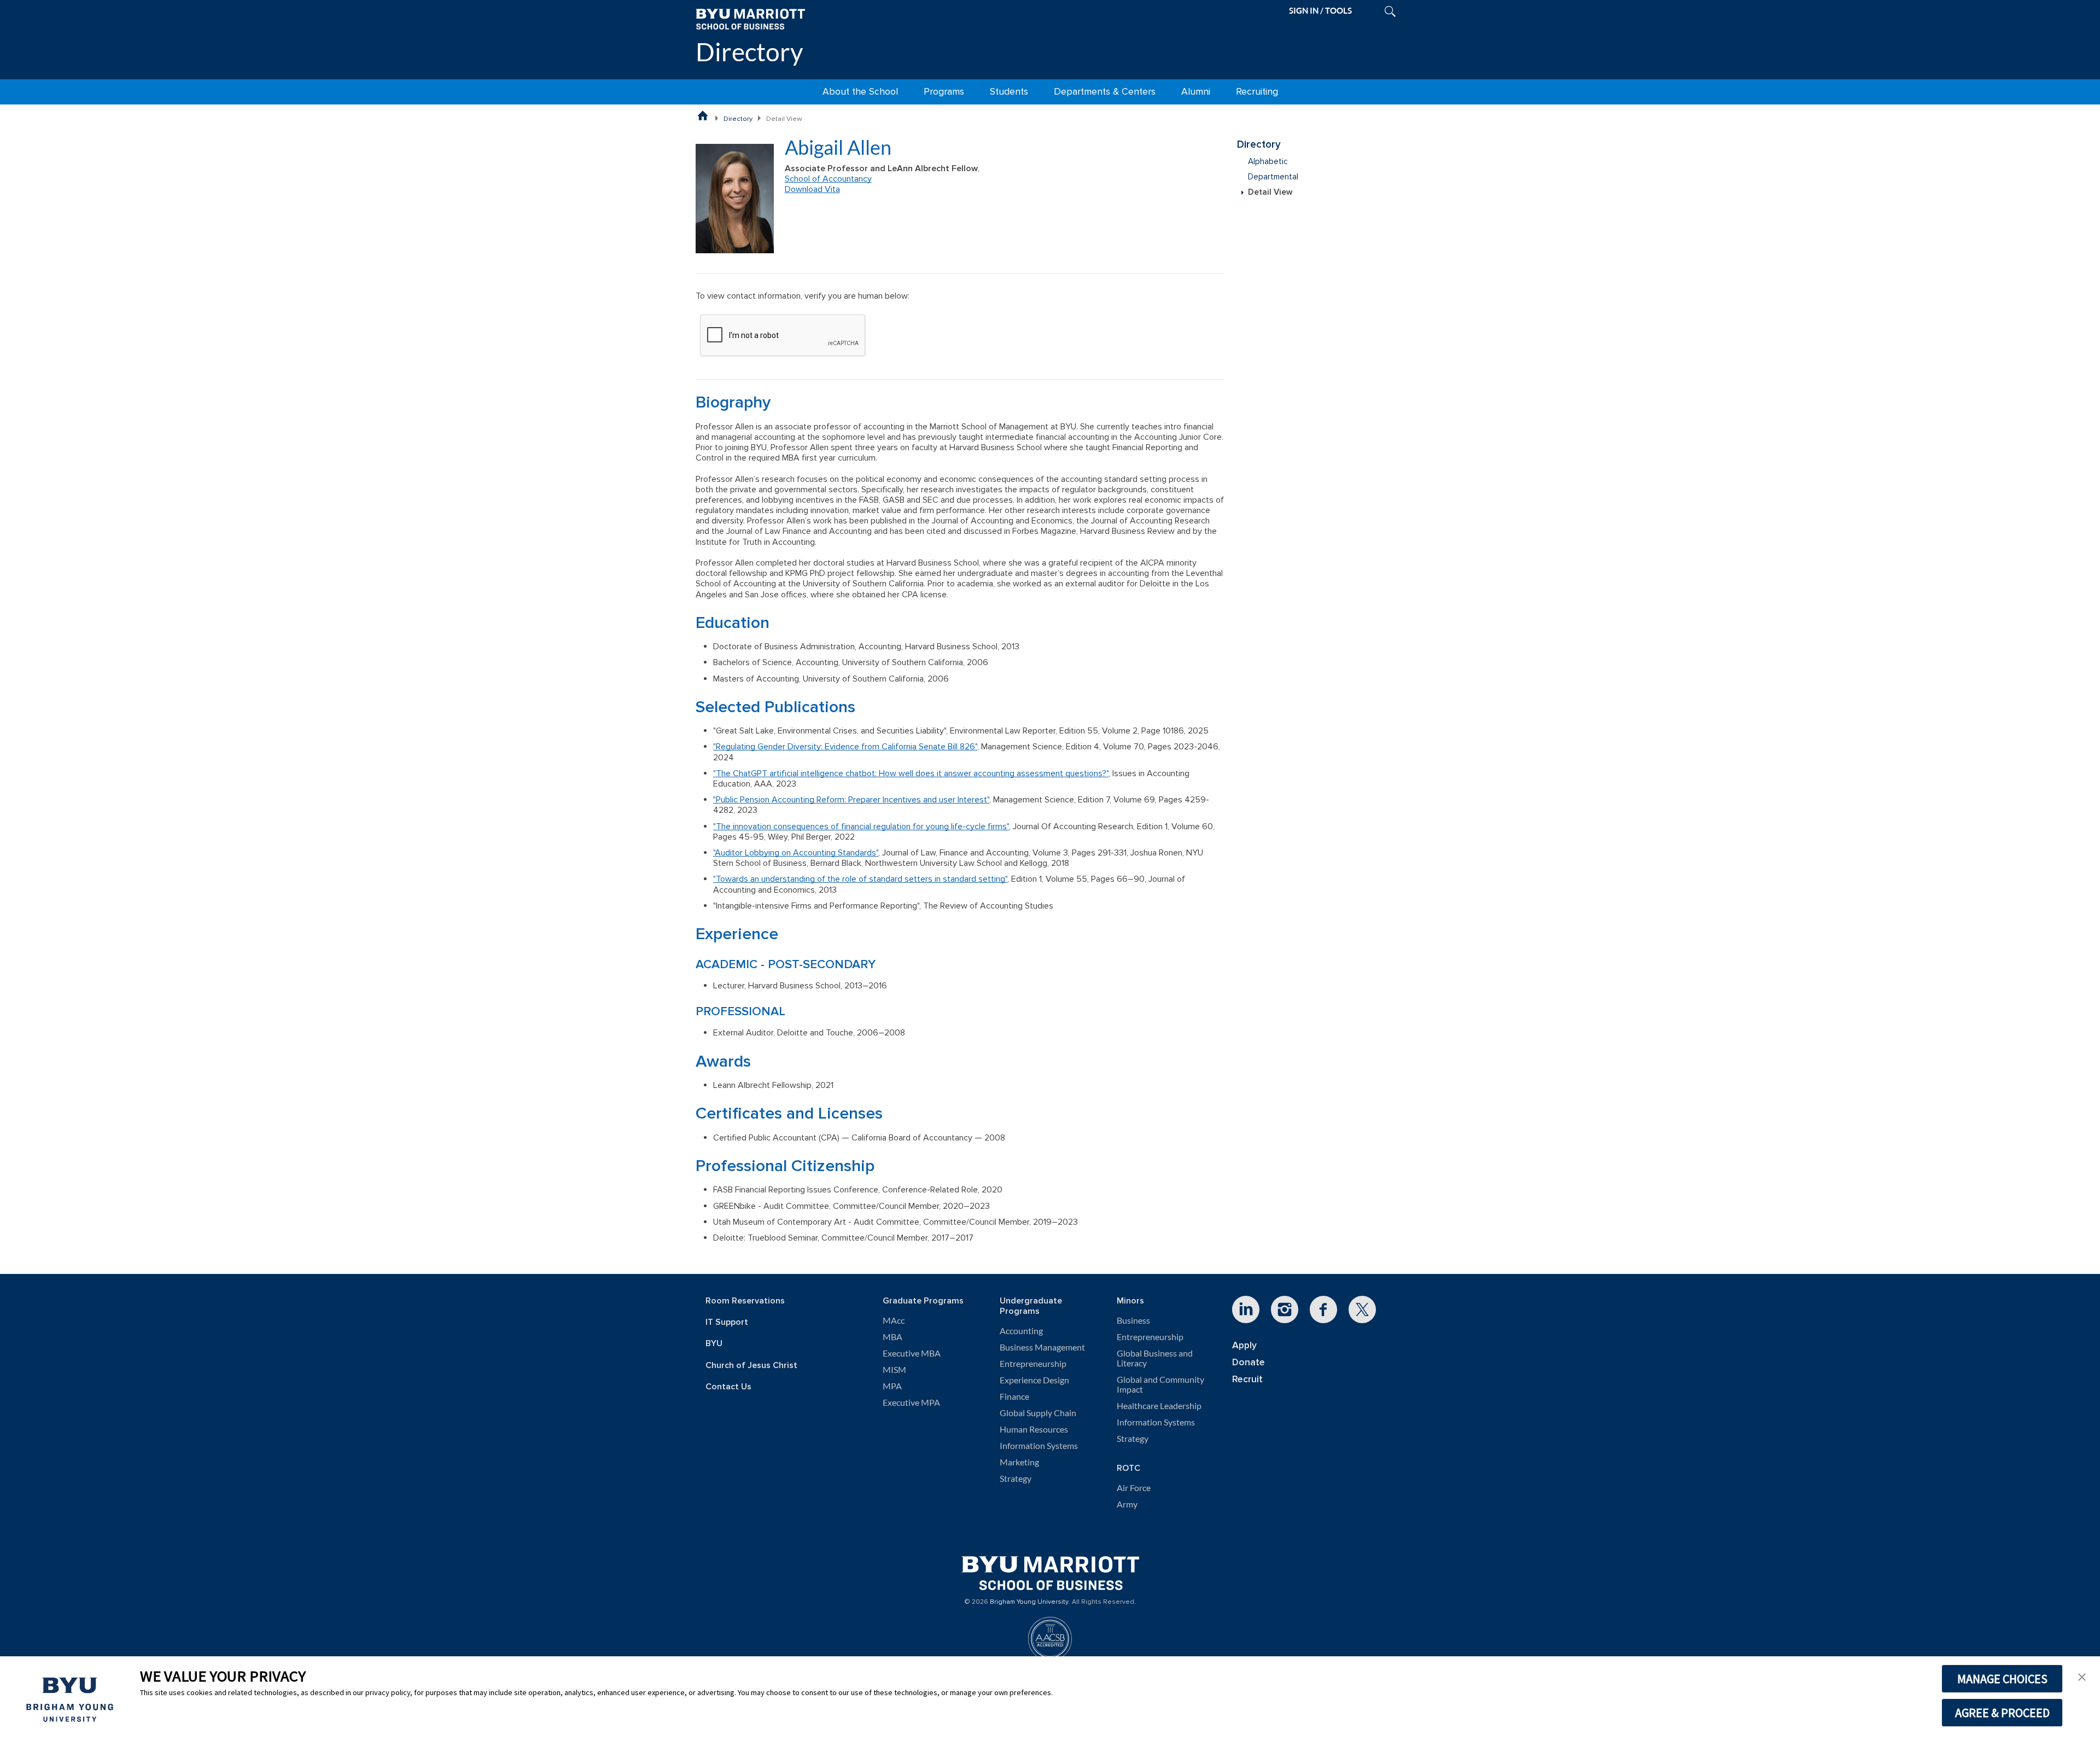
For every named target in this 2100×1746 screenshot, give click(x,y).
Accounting (1021, 1331)
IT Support (727, 1322)
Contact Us (728, 1387)
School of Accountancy (828, 179)
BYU (714, 1344)
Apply (1244, 1345)
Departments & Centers (1105, 92)
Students (1009, 92)
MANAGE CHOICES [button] (2002, 1679)
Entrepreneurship (1033, 1364)
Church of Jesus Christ (751, 1366)
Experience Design (1034, 1380)
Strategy (1016, 1479)
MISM (894, 1370)
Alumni (1196, 92)
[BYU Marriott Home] (750, 18)
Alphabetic (1268, 162)
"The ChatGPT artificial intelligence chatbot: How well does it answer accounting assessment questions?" (911, 773)
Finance (1014, 1396)
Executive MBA (912, 1353)
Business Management (1042, 1347)
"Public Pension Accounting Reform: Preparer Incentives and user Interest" (851, 800)
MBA (892, 1337)
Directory (749, 52)
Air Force (1134, 1488)
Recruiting (1257, 92)
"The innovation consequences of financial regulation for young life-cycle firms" (861, 827)
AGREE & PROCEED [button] (2002, 1713)
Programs (944, 92)
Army (1127, 1504)
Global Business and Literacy (1155, 1358)
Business (1133, 1320)
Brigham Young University (1029, 1602)
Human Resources (1034, 1429)
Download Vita (812, 189)
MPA (892, 1386)
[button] (2082, 1676)
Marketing (1019, 1462)
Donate (1249, 1362)
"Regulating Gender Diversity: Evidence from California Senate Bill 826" (845, 747)
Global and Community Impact (1160, 1384)
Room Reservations (745, 1301)
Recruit (1247, 1379)
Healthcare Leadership (1159, 1406)
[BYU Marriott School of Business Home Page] (703, 115)
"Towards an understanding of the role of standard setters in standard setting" (860, 879)
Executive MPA (911, 1402)
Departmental (1273, 177)
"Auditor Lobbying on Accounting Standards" (796, 853)
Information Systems (1039, 1446)
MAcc (894, 1320)
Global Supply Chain (1038, 1413)
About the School (860, 92)
